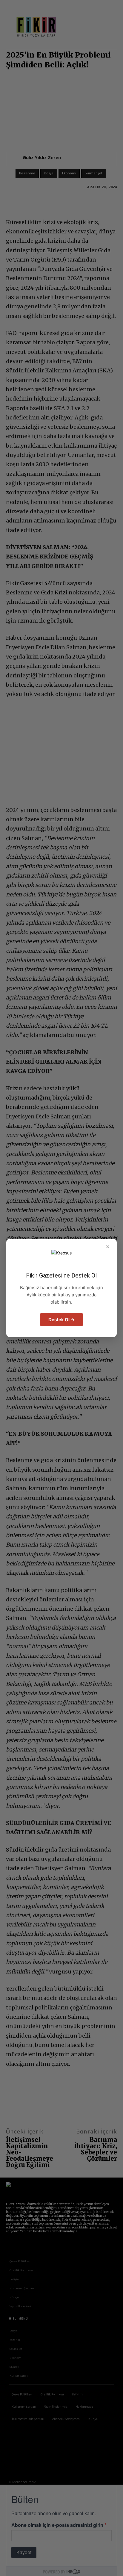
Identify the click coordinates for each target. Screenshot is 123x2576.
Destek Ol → (61, 1320)
